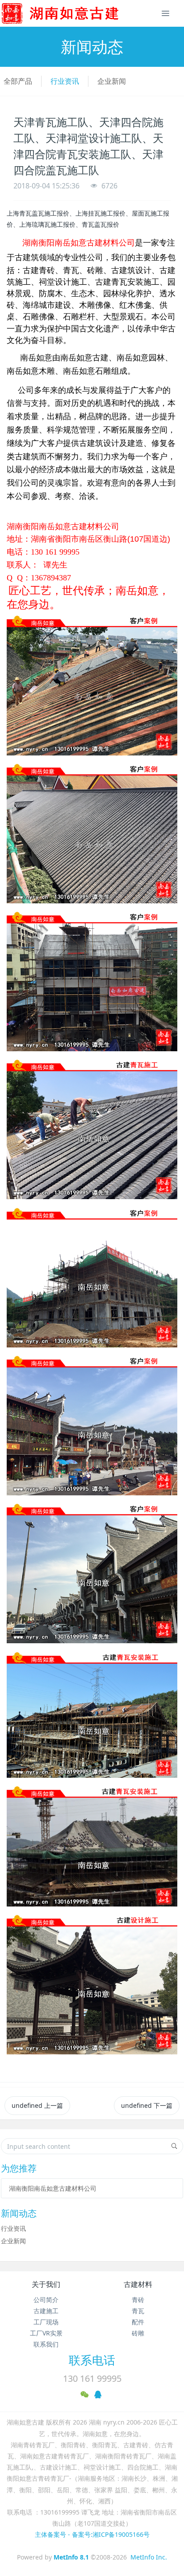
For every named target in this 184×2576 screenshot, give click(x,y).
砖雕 (138, 2333)
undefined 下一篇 (147, 2105)
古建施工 (46, 2311)
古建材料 (138, 2284)
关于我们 (46, 2284)
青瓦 (138, 2311)
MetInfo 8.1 (71, 2557)
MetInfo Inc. (149, 2557)
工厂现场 (46, 2322)
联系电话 (92, 2360)
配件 (138, 2322)
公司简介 (46, 2300)
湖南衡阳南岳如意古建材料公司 (53, 2188)
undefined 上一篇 (37, 2105)
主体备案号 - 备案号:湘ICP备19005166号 (92, 2534)
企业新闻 (112, 81)
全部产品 (18, 81)
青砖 (138, 2300)
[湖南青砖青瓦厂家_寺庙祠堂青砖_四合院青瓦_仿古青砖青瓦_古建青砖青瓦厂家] (75, 13)
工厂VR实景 (46, 2333)
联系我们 (46, 2344)
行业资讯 (65, 81)
